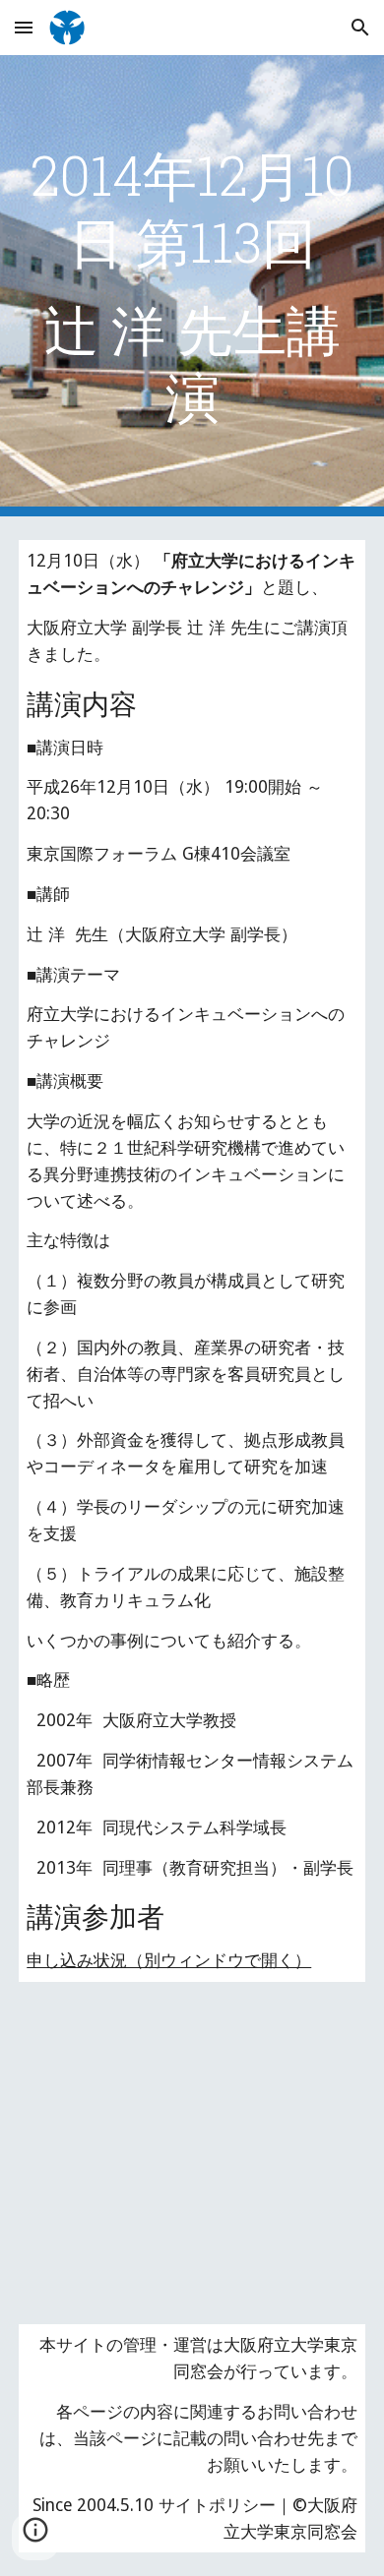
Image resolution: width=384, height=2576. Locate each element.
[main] (192, 286)
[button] (24, 27)
